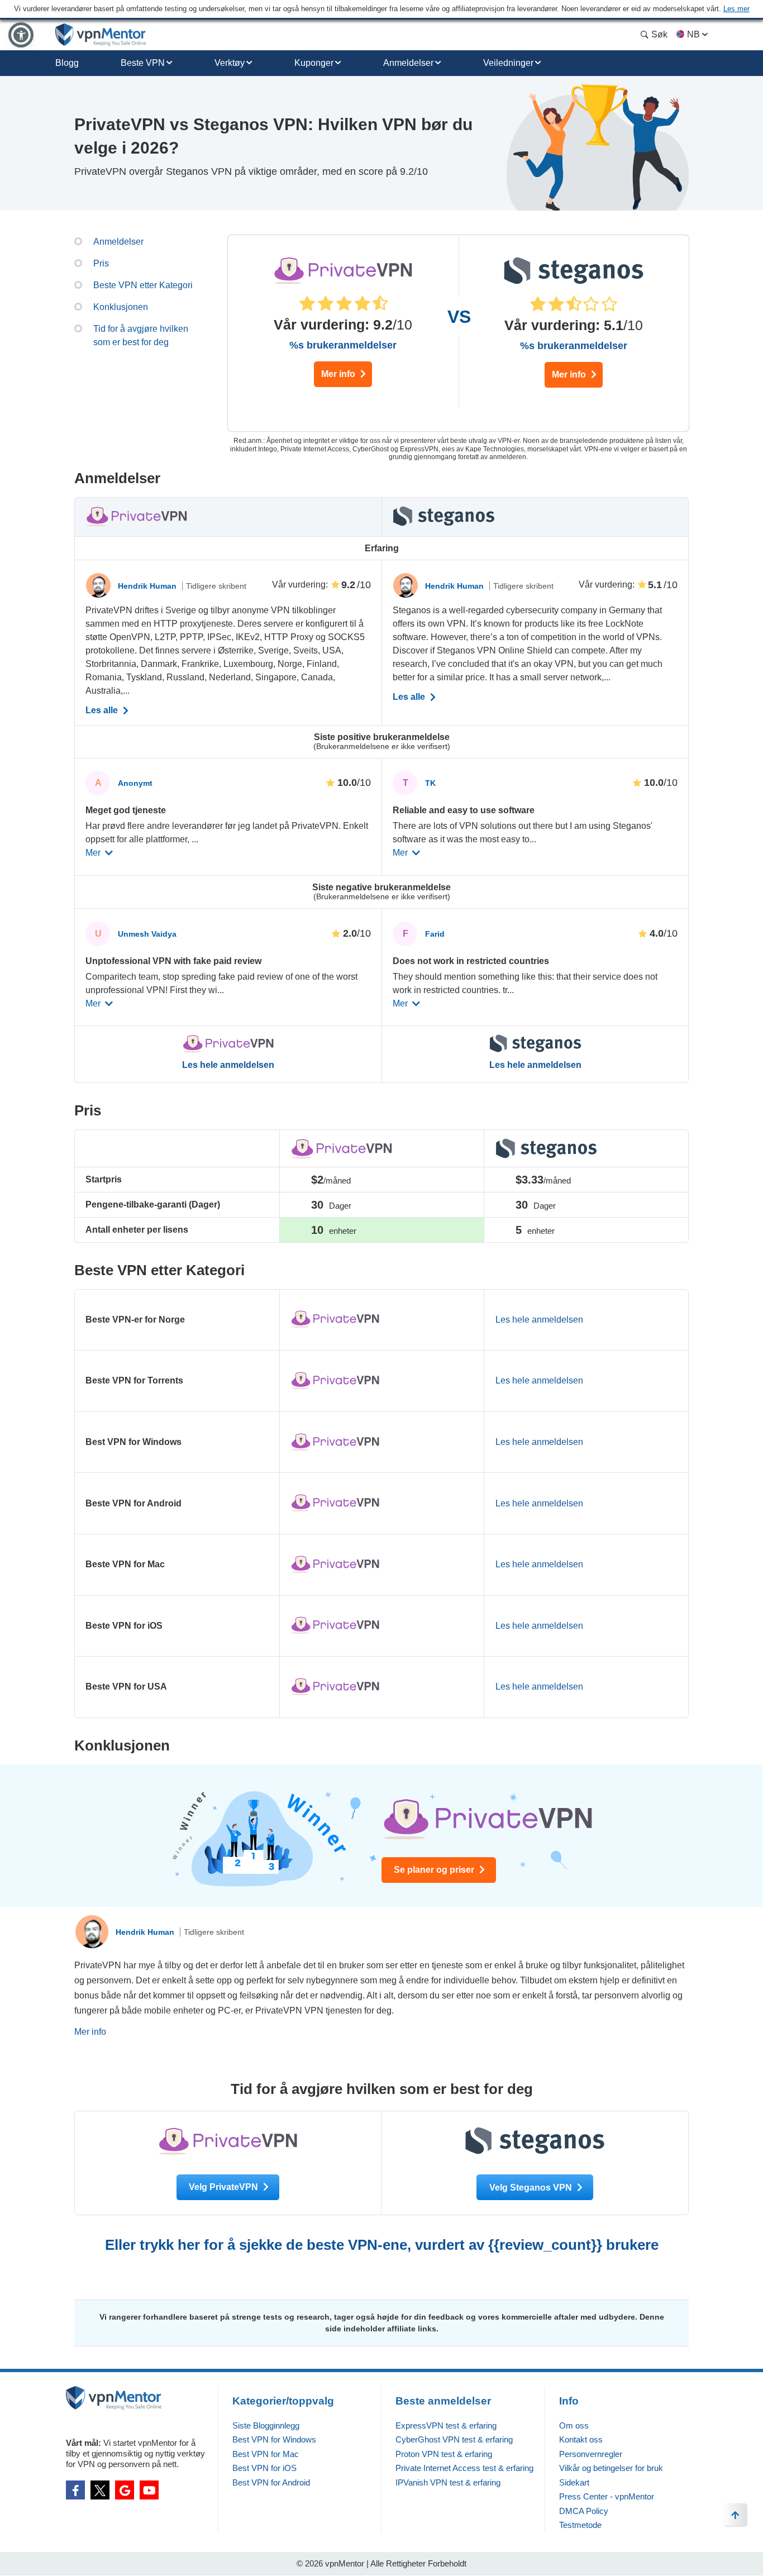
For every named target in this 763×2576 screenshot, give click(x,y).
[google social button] (125, 2490)
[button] (21, 35)
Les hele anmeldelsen (228, 1065)
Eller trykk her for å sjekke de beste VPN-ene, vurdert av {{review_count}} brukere (382, 2245)
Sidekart (574, 2482)
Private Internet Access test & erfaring (464, 2468)
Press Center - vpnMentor (607, 2496)
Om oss (574, 2425)
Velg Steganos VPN (532, 2188)
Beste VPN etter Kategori (143, 285)
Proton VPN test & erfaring (444, 2454)
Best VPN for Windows (274, 2439)
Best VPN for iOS (264, 2468)
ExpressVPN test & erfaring (446, 2425)
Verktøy (230, 63)
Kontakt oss (581, 2439)
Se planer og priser (435, 1870)
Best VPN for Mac (266, 2454)
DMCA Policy (584, 2511)
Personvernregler (591, 2454)
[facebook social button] (75, 2490)
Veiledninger (508, 63)
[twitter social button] (100, 2490)
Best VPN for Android (271, 2482)
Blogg (67, 63)
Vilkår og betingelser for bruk (611, 2468)
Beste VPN (143, 63)
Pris (101, 263)
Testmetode (580, 2525)
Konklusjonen (121, 307)
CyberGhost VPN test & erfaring (454, 2439)
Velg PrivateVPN (225, 2187)
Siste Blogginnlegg (266, 2425)
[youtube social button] (149, 2490)
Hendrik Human (148, 586)
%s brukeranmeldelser (343, 345)
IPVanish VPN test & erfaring (448, 2482)
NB (693, 34)
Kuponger (314, 63)
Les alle (103, 710)
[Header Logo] (101, 35)
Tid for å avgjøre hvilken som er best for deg (141, 335)
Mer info (339, 374)
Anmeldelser (408, 63)
